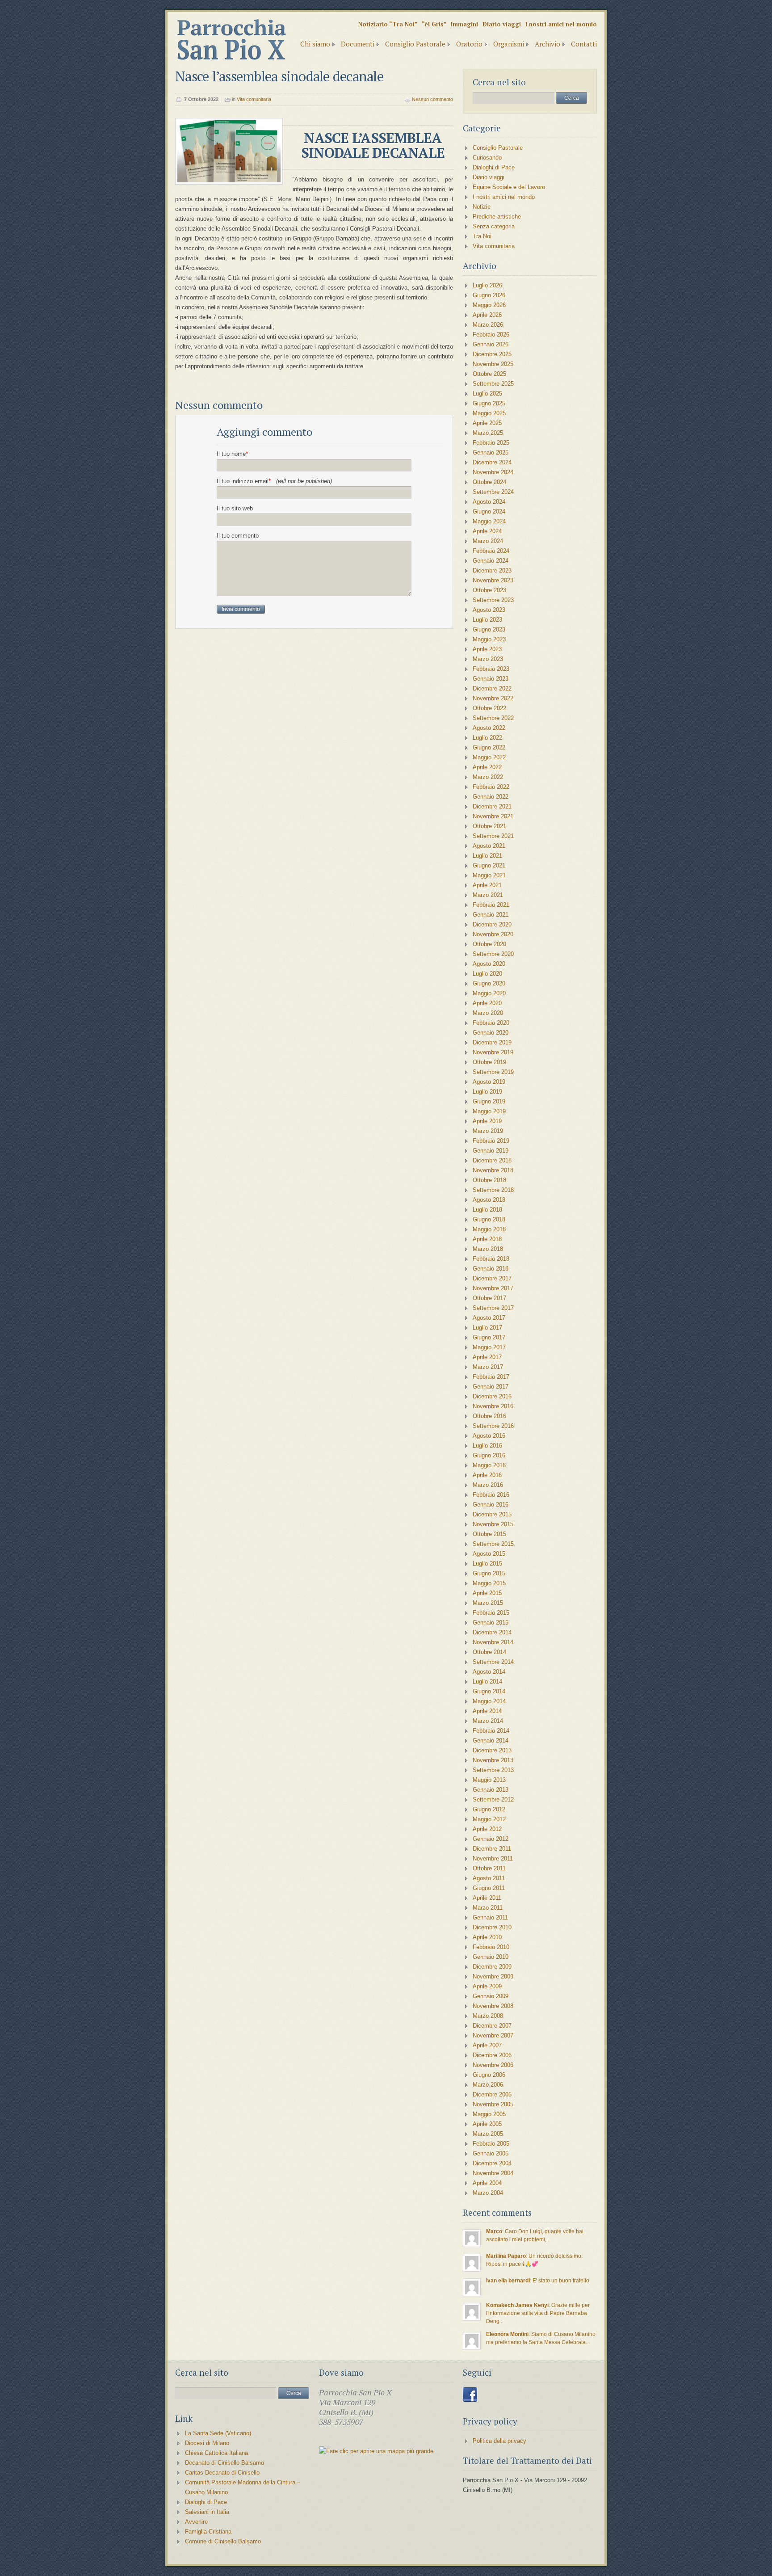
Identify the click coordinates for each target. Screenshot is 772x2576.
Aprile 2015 (487, 1593)
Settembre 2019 (493, 1072)
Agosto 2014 (489, 1672)
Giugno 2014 (489, 1691)
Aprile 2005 (487, 2124)
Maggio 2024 (489, 521)
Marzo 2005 (488, 2134)
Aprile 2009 (487, 1986)
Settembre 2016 (493, 1426)
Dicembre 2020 (492, 924)
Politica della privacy (499, 2441)
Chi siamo (315, 44)
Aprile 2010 (487, 1937)
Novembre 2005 (493, 2104)
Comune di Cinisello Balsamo (223, 2541)
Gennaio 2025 (491, 452)
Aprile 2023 (487, 649)
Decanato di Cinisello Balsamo (224, 2463)
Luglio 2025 (487, 394)
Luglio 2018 (487, 1210)
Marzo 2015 (488, 1603)
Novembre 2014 (493, 1642)
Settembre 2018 (493, 1190)
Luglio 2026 (487, 285)
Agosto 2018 (489, 1200)
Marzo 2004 (488, 2193)
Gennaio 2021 (491, 915)
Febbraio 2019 (491, 1141)
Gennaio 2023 (491, 679)
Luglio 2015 (487, 1564)
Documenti (358, 44)
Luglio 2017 (487, 1328)
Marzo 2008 (488, 2016)
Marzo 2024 (488, 541)
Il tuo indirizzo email (274, 481)
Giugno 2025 (489, 403)
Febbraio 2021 (491, 905)
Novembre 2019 (493, 1052)
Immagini (464, 24)
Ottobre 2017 (489, 1298)
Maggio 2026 (489, 305)
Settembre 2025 (493, 384)
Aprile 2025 (487, 423)
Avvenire (196, 2522)
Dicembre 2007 (492, 2026)
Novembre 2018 (493, 1170)
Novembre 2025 (493, 364)
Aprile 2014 (487, 1711)
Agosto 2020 (489, 964)
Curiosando (487, 158)
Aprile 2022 (487, 767)
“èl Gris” (434, 24)
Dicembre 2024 (492, 462)
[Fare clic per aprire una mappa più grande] (376, 2451)
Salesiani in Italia (207, 2512)
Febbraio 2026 (491, 335)
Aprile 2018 (487, 1239)
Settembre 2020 (493, 954)
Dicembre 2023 (492, 570)
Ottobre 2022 (489, 708)
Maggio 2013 (489, 1780)
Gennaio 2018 (491, 1269)
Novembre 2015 (493, 1524)
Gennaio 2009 (491, 1996)
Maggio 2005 (489, 2114)
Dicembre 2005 (492, 2094)
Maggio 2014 (489, 1701)
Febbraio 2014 (491, 1731)
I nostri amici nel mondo (561, 24)
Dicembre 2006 (492, 2055)
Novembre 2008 (493, 2006)
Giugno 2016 (489, 1455)
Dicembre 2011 (492, 1849)
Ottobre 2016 (489, 1416)
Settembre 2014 (493, 1662)
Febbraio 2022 (491, 787)
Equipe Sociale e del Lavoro (509, 187)
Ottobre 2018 (489, 1180)
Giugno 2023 (489, 629)
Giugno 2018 (489, 1219)
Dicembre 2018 (492, 1160)
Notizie (482, 207)
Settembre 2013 (493, 1770)
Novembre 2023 (493, 580)
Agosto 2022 (489, 728)
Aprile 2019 (487, 1121)
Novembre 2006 (493, 2065)
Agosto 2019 (489, 1082)
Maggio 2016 (489, 1465)
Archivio (548, 44)
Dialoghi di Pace (494, 167)
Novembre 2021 (493, 816)
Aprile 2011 (487, 1898)
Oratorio (469, 44)
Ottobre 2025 (489, 374)
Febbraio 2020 (491, 1023)
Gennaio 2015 (491, 1623)
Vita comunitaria (254, 99)
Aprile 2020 (487, 1003)
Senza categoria (494, 226)
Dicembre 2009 (492, 1967)
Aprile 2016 (487, 1475)
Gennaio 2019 (491, 1151)
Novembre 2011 (493, 1858)
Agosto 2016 (489, 1436)
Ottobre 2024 (489, 482)
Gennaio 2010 (491, 1957)
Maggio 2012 (489, 1819)
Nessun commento (432, 99)
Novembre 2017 (493, 1288)
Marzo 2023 (488, 659)
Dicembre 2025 (492, 354)
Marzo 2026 (488, 325)
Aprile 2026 (487, 315)
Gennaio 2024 (491, 561)
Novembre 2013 (493, 1760)
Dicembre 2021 (492, 806)
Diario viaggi (502, 24)
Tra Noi (482, 236)
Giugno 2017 (489, 1337)
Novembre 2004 (493, 2173)
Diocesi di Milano (207, 2443)
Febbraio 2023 (491, 669)
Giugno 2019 (489, 1101)
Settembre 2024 (493, 492)
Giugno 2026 (489, 295)
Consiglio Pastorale (415, 44)
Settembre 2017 (493, 1308)
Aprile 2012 (487, 1829)
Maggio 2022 (489, 757)
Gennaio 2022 (491, 797)
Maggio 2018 (489, 1229)
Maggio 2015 (489, 1583)
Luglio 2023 (487, 620)
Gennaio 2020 (491, 1033)
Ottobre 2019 (489, 1062)
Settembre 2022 (493, 718)
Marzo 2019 (488, 1131)
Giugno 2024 (489, 511)
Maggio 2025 (489, 413)
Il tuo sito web (235, 508)
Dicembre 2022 (492, 688)
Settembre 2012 (493, 1799)
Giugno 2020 (489, 983)
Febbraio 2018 (491, 1259)
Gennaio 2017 (491, 1387)
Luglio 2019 (487, 1092)
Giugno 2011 (489, 1888)
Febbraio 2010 (491, 1947)
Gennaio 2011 (490, 1917)
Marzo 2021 (488, 895)
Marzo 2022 (488, 777)
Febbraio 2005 (491, 2144)
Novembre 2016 (493, 1406)
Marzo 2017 (488, 1367)
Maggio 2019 (489, 1111)
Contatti (584, 44)
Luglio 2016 (487, 1446)
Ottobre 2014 (489, 1652)
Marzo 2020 (488, 1013)
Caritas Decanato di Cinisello (222, 2473)
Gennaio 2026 (491, 344)
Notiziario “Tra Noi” (388, 24)
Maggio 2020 (489, 993)
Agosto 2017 (489, 1318)
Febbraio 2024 (491, 551)
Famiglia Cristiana (208, 2532)
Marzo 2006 (488, 2085)
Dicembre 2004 (492, 2163)
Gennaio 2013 (491, 1790)
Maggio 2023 (489, 639)
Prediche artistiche (497, 217)
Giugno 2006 (489, 2075)
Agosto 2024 (489, 502)
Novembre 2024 (493, 472)
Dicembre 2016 (492, 1396)
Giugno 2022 (489, 747)
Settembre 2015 (493, 1544)
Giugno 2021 (489, 865)
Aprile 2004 (487, 2183)
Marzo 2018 (488, 1249)
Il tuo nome (232, 454)
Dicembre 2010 (492, 1927)
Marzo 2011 (488, 1908)
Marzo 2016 (488, 1485)
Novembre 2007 (493, 2035)
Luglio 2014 (487, 1682)
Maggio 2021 (489, 875)
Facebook (470, 2395)
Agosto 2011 (489, 1878)
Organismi (509, 44)
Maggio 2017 (489, 1347)
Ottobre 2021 (489, 826)
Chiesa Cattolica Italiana (216, 2453)
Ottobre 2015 (489, 1534)
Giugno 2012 (489, 1809)
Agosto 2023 (489, 610)
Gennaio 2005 (491, 2153)
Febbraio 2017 (491, 1377)
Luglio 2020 (487, 974)
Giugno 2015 (489, 1573)
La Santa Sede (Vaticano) (218, 2433)
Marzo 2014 (488, 1721)
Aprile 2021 (487, 885)
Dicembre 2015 (492, 1514)
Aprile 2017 (487, 1357)
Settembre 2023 (493, 600)
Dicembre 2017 (492, 1278)
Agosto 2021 (489, 846)
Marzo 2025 (488, 433)
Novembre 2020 (493, 934)
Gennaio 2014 (491, 1740)
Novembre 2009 (493, 1976)
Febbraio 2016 (491, 1495)
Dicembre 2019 (492, 1042)
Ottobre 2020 (489, 944)
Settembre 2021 (493, 836)
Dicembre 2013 (492, 1750)
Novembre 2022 (493, 698)
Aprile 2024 (487, 531)
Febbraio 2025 (491, 443)
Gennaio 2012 (491, 1839)
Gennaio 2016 (491, 1505)
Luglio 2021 (487, 856)
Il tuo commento (238, 536)
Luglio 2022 (487, 738)
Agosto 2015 (489, 1554)
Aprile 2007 (487, 2045)
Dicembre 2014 (492, 1632)
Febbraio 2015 (491, 1613)
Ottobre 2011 (489, 1868)
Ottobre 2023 (489, 590)
